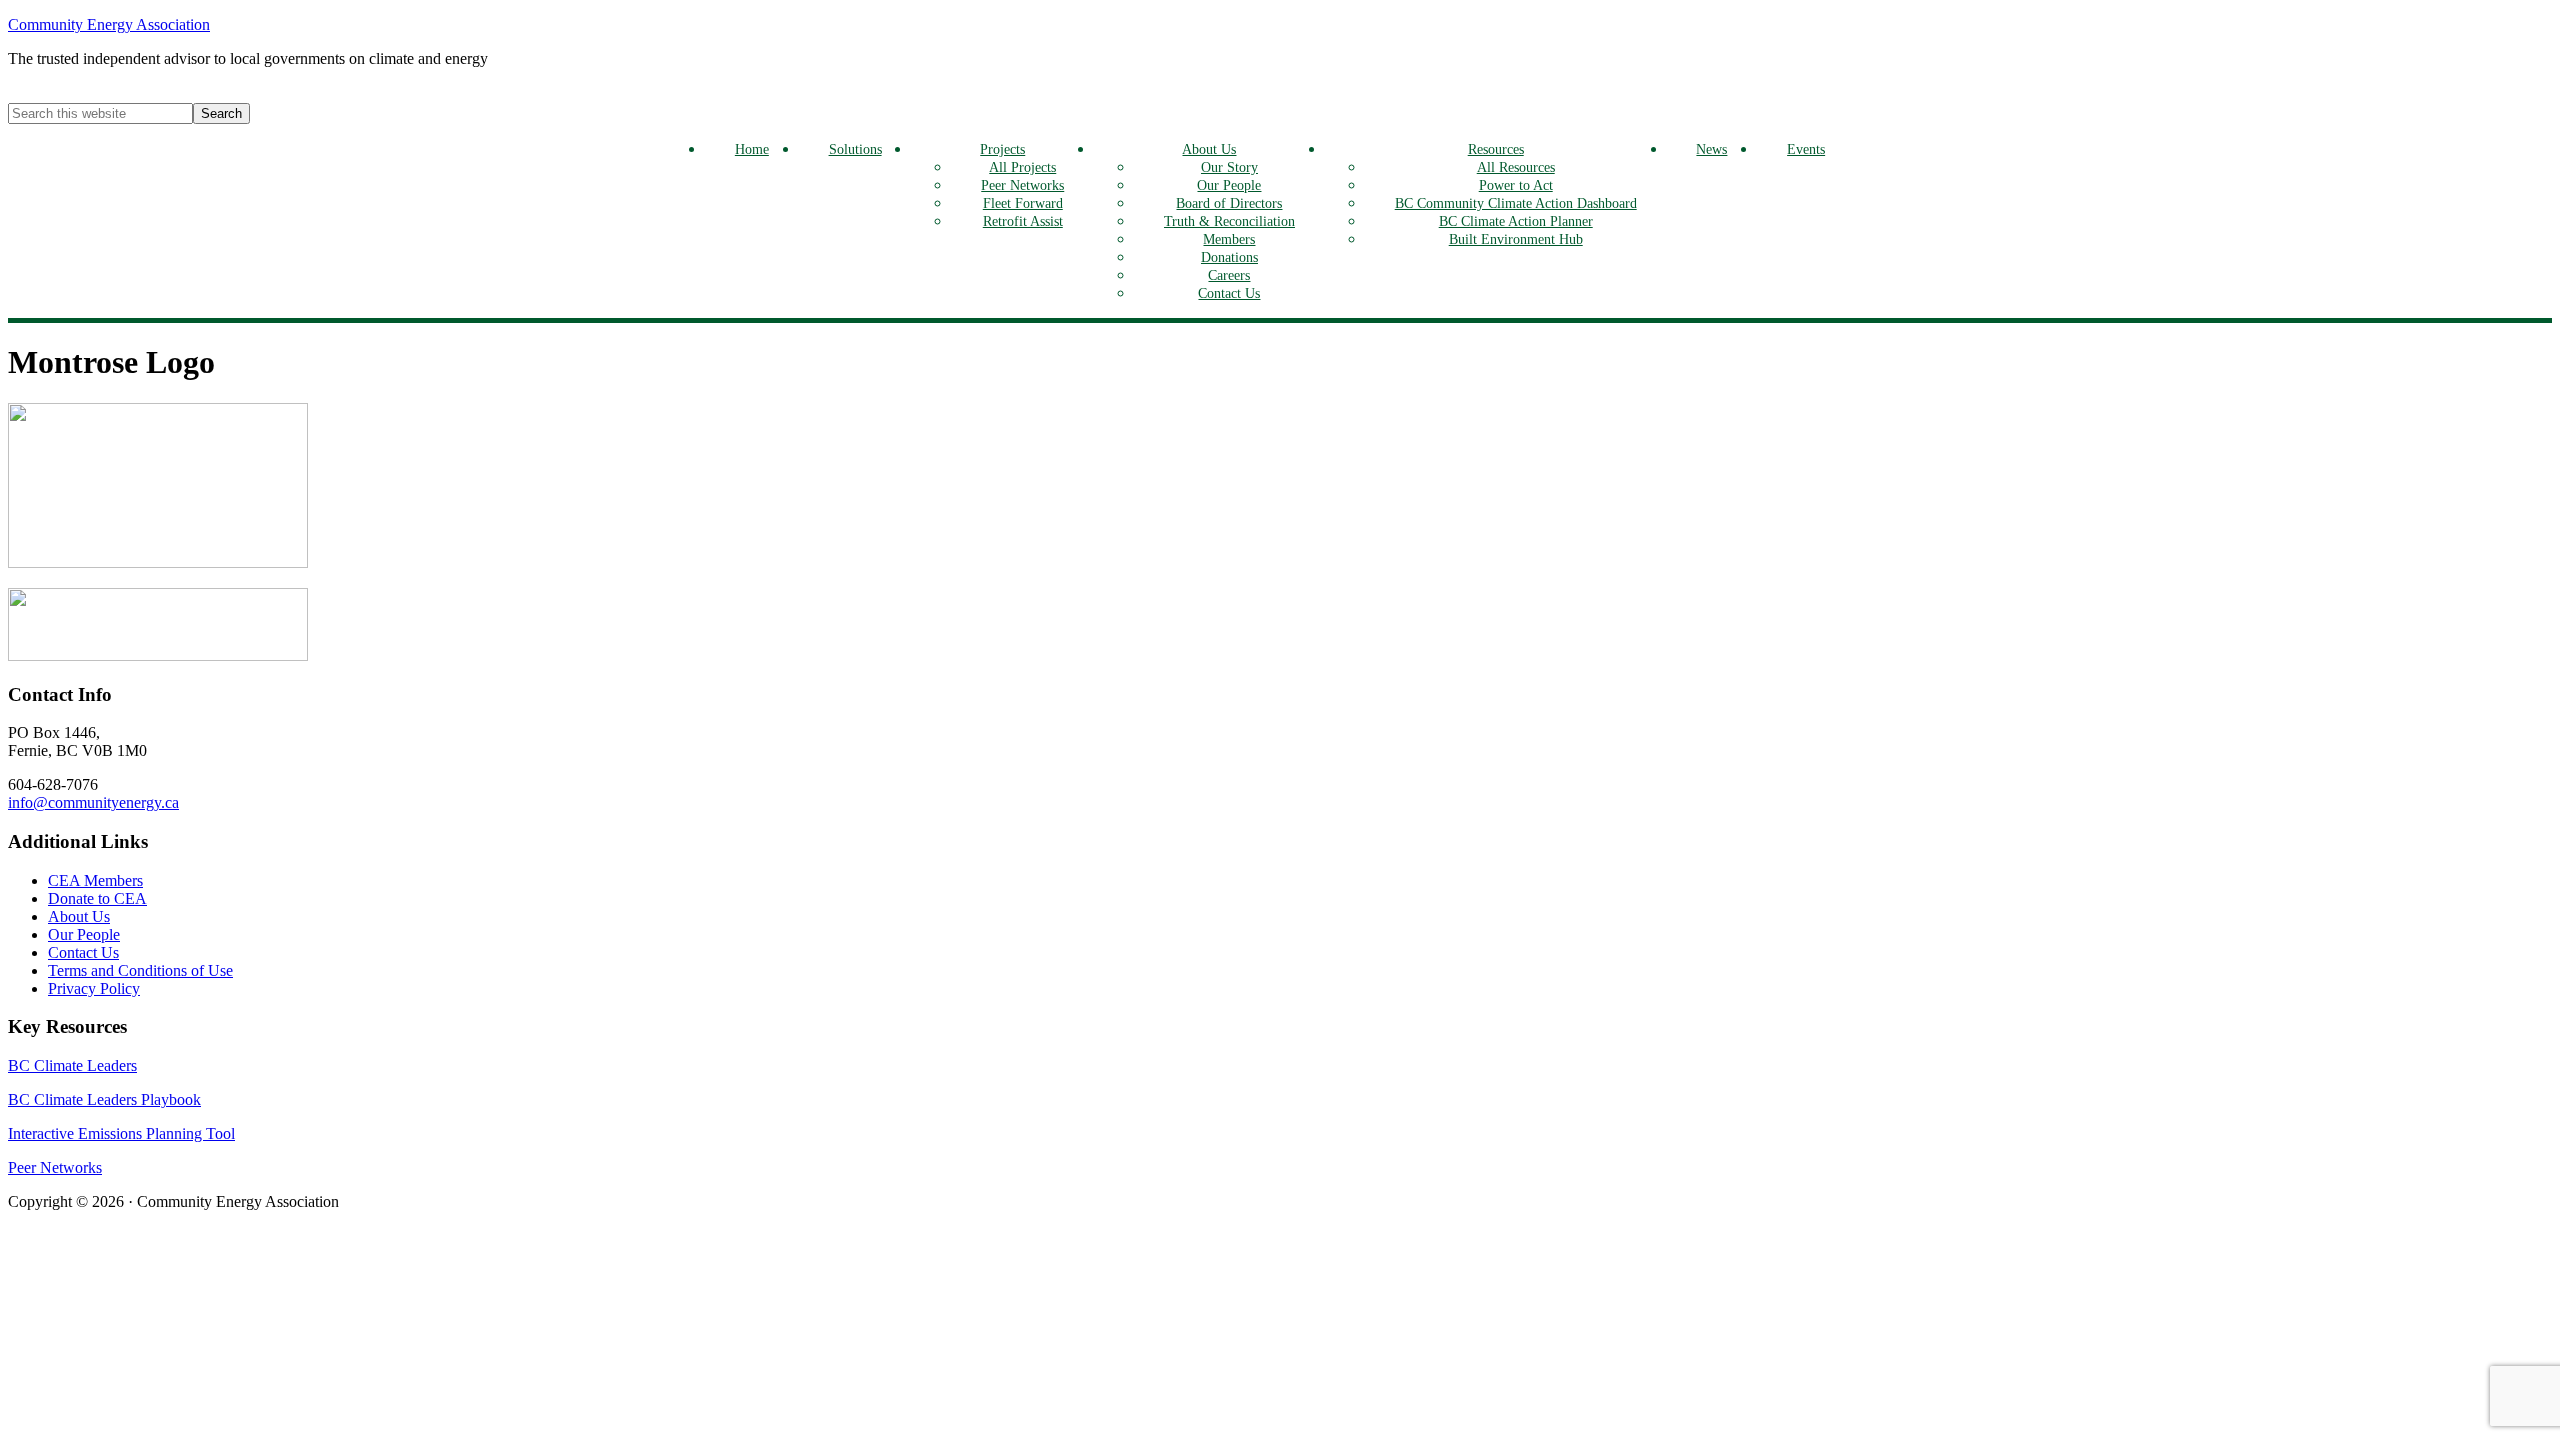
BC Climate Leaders (72, 1065)
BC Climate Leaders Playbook (104, 1099)
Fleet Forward (1023, 203)
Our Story (1229, 167)
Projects (1002, 149)
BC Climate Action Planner (1516, 221)
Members (1229, 239)
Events (1806, 149)
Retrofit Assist (1023, 221)
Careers (1229, 275)
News (1711, 149)
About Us (1209, 149)
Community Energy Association (109, 24)
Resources (1496, 149)
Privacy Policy (94, 988)
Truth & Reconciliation (1229, 221)
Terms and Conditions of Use (140, 970)
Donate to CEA (97, 898)
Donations (1229, 257)
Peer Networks (1022, 185)
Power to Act (1516, 185)
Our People (1229, 185)
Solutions (855, 149)
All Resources (1516, 167)
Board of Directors (1229, 203)
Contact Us (1229, 293)
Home (752, 149)
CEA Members (95, 880)
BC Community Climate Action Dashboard (1516, 203)
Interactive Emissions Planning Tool (121, 1133)
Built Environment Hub (1516, 239)
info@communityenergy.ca (93, 802)
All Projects (1022, 167)
